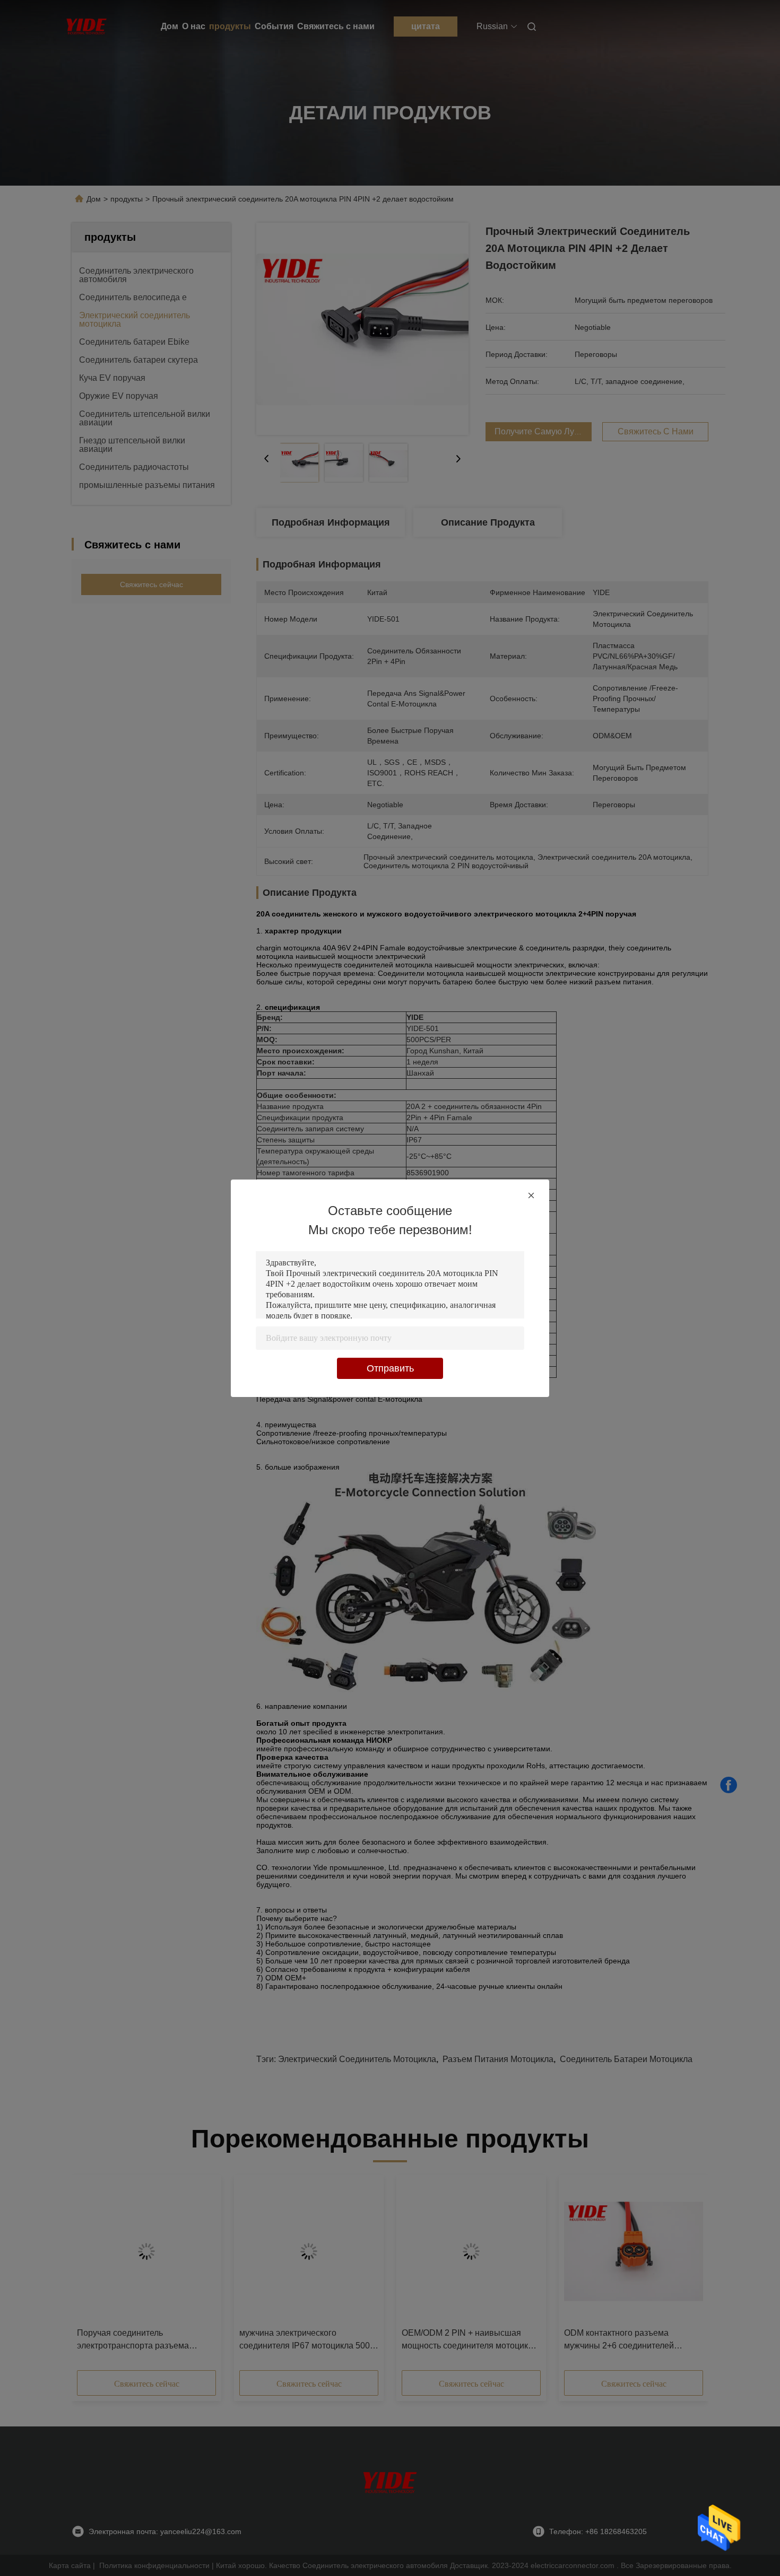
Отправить (390, 1368)
